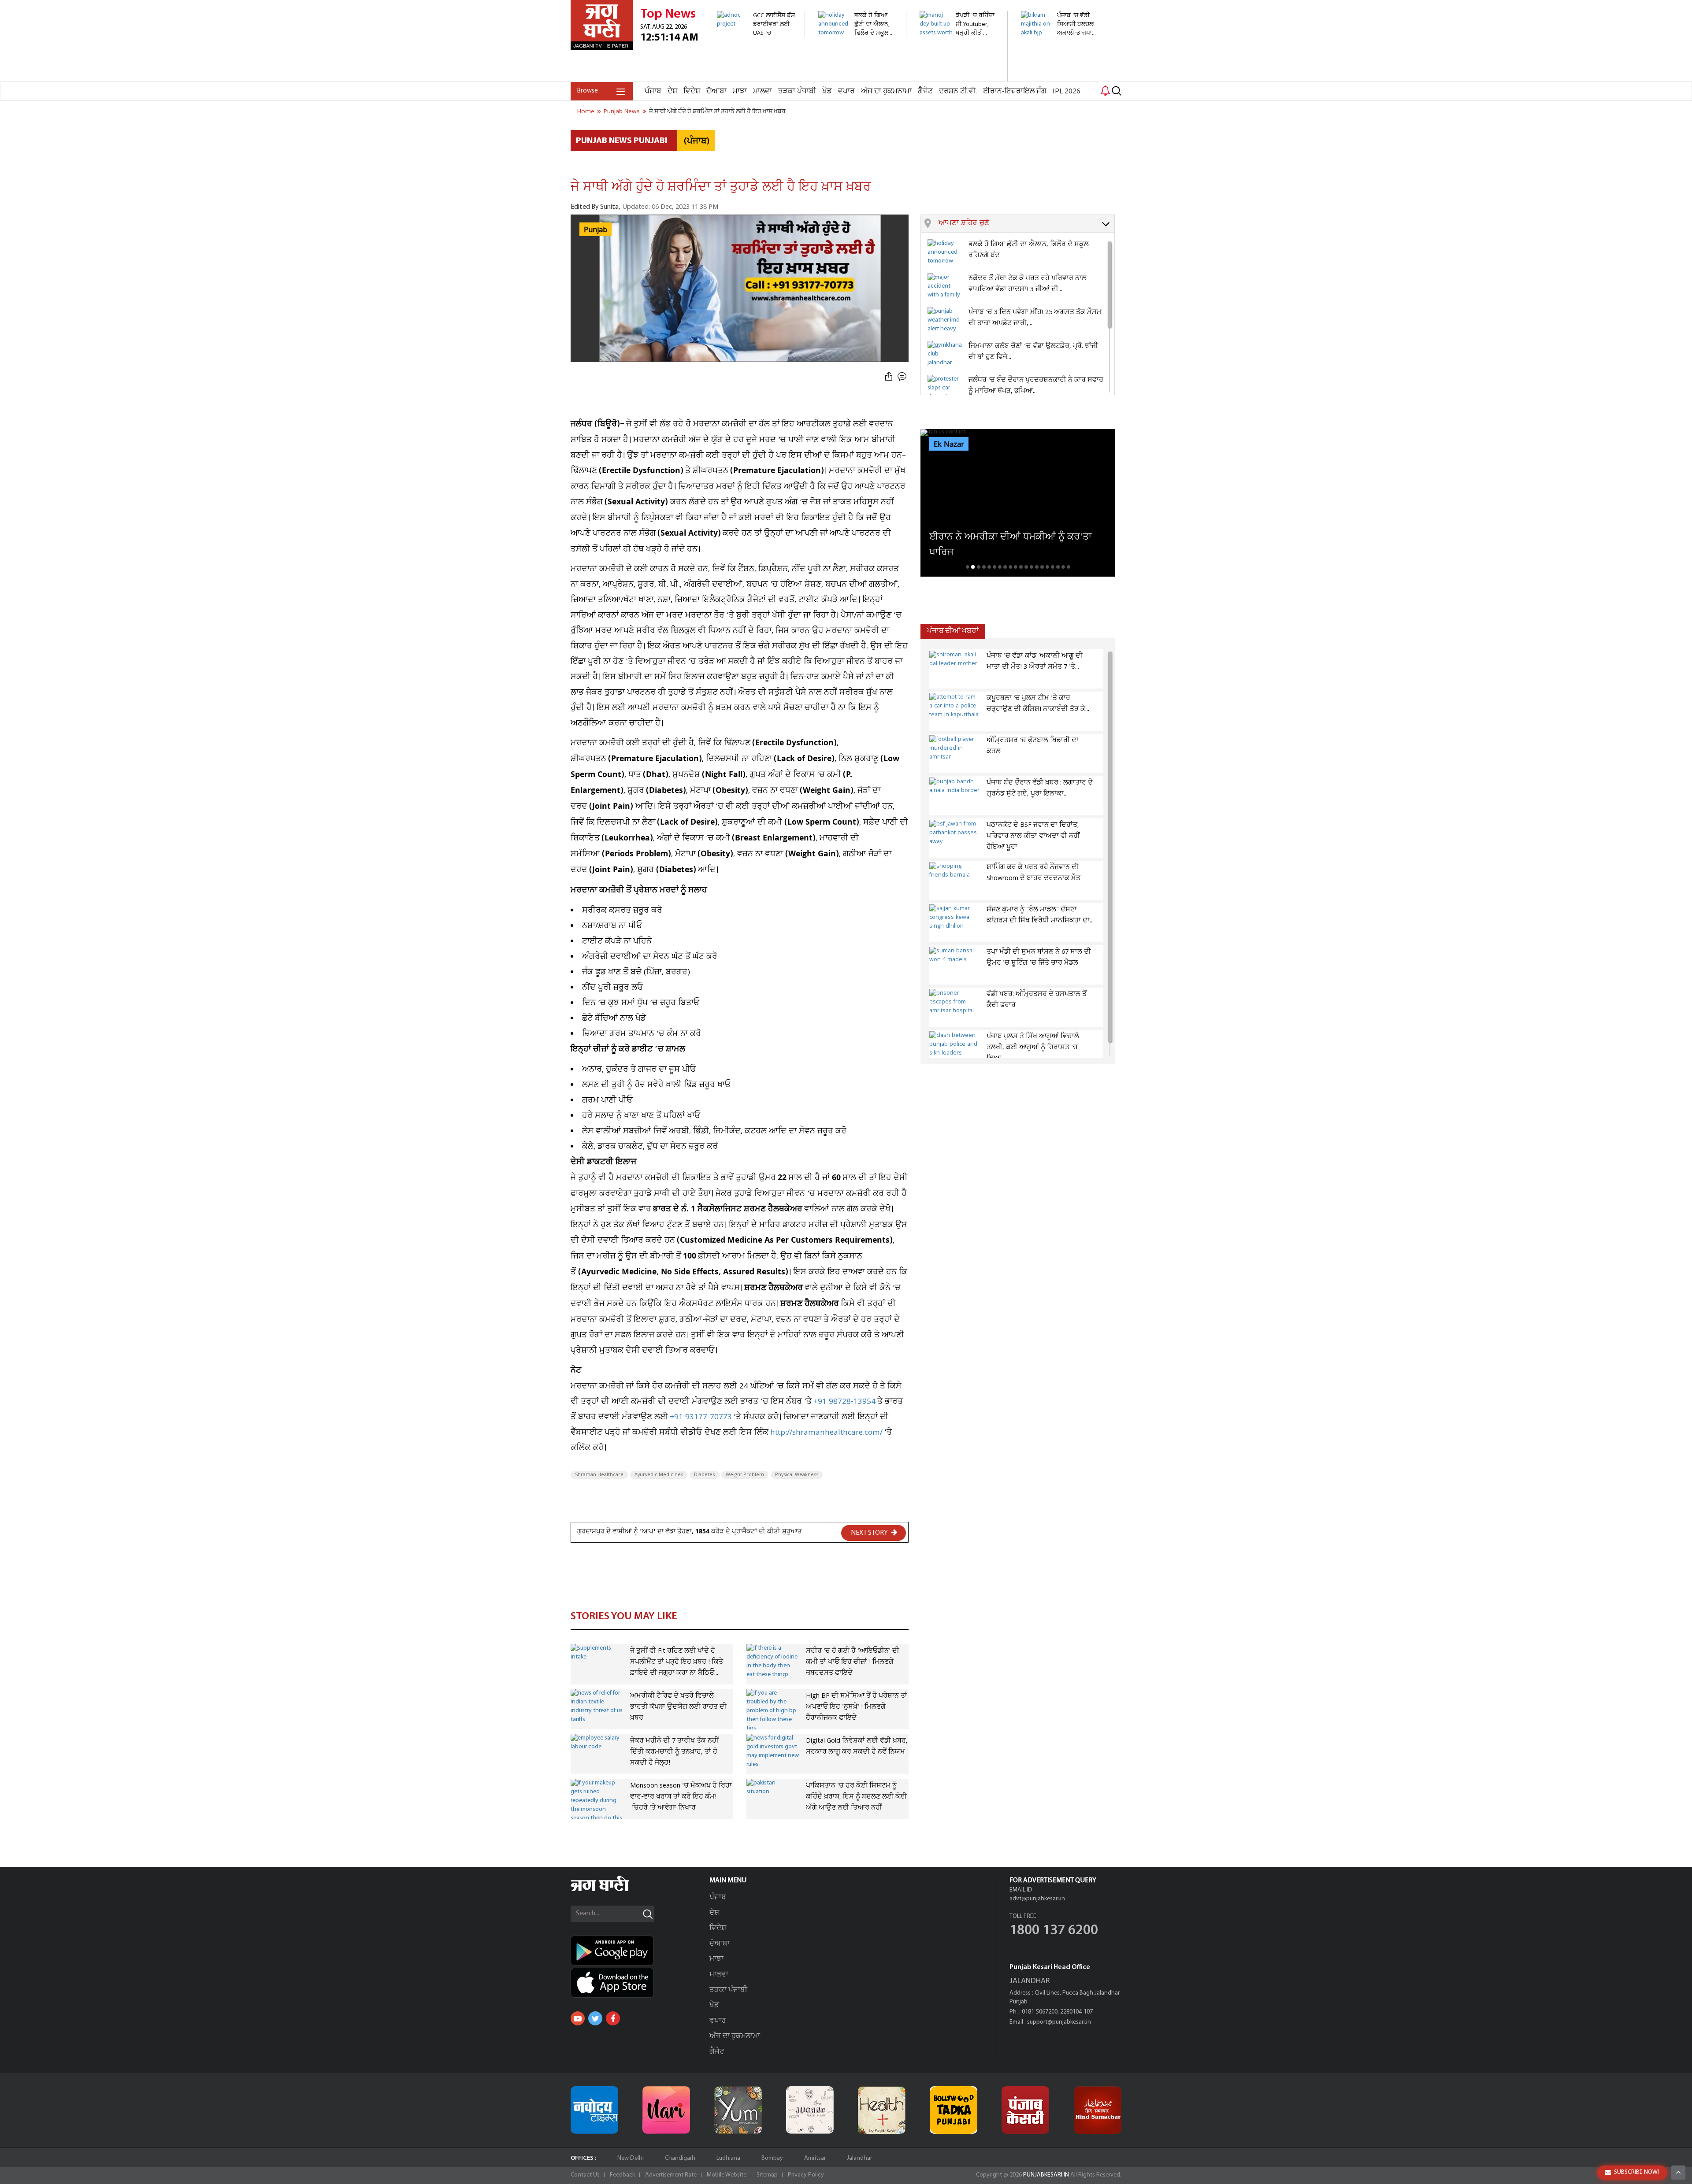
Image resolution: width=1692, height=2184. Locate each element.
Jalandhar (859, 2158)
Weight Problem (745, 1475)
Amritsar (815, 2158)
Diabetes (704, 1475)
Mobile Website (727, 2175)
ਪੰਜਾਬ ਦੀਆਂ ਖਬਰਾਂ (953, 631)
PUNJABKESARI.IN (1046, 2175)
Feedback (622, 2175)
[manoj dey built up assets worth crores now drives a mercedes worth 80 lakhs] (959, 77)
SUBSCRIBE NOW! (1636, 2172)
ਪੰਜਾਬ (653, 91)
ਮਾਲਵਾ (763, 91)
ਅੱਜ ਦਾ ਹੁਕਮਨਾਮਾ (886, 91)
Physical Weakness (797, 1475)
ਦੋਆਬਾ (716, 91)
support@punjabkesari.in (1059, 2022)
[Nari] (666, 2110)
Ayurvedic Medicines (659, 1475)
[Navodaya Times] (594, 2110)
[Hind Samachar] (1098, 2110)
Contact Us (585, 2175)
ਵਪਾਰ (846, 91)
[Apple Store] (633, 1983)
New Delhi (631, 2158)
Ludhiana (728, 2158)
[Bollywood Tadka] (954, 2110)
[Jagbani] (612, 1890)
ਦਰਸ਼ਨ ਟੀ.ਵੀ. (958, 91)
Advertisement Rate (671, 2175)
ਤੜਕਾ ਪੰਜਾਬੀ (797, 91)
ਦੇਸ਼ (672, 91)
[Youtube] (578, 2018)
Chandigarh (680, 2158)
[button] (1026, 224)
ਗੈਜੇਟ (925, 91)
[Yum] (738, 2110)
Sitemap (767, 2175)
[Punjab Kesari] (1025, 2110)
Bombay (772, 2158)
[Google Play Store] (633, 1951)
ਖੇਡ (827, 91)
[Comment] (903, 377)
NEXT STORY (870, 1533)
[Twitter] (595, 2018)
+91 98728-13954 (844, 1402)
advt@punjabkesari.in (1037, 1899)
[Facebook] (613, 2018)
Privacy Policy (806, 2175)
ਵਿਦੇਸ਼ (692, 91)
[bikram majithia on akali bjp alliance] (1060, 42)
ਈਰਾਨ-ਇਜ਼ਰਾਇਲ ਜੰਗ (1015, 91)
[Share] (889, 377)
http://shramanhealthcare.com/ (826, 1433)
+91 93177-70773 (701, 1417)
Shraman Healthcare (599, 1475)
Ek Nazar (949, 444)
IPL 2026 (1067, 91)
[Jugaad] (810, 2110)
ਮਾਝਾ (740, 91)
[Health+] (882, 2110)
